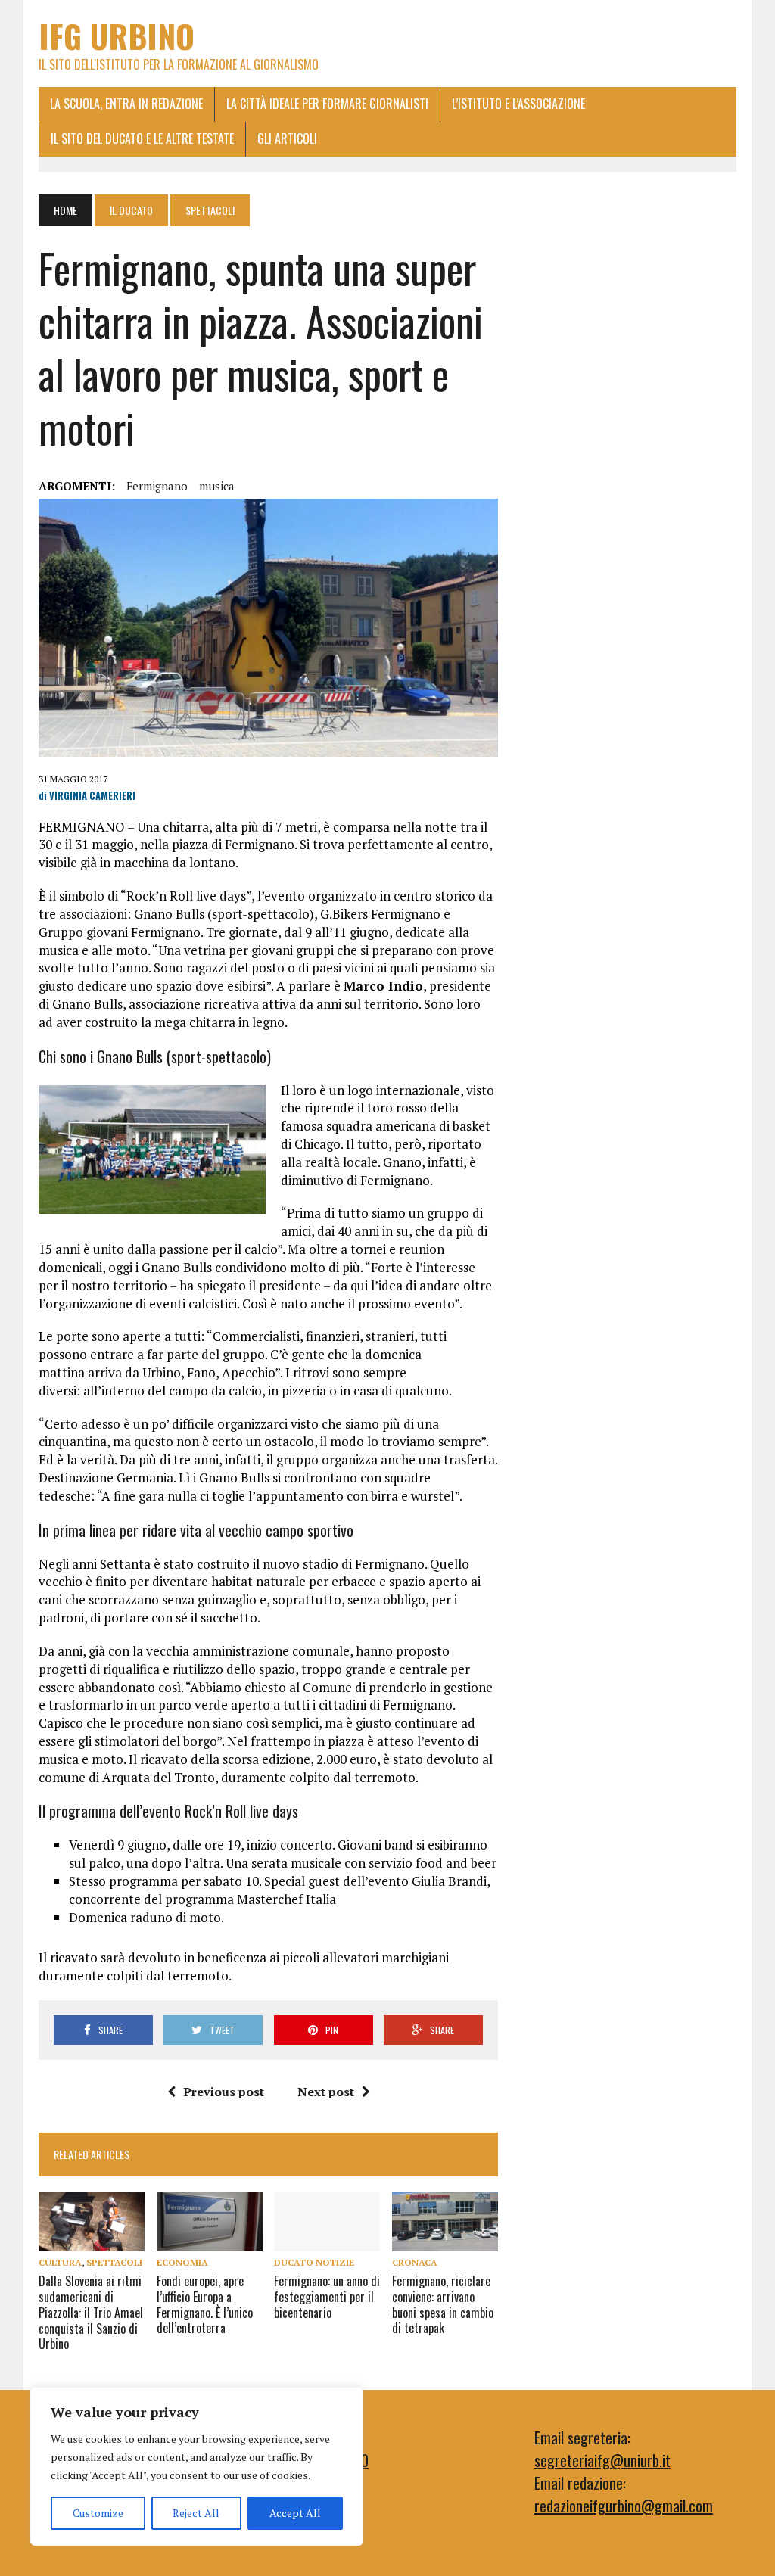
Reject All (196, 2513)
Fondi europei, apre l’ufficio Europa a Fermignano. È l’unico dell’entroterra (205, 2304)
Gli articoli (287, 138)
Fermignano (157, 486)
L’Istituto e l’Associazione (518, 104)
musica (217, 486)
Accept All (295, 2513)
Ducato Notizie (314, 2262)
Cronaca (415, 2262)
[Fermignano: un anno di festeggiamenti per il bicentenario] (327, 2241)
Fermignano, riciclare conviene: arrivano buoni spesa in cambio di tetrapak (443, 2304)
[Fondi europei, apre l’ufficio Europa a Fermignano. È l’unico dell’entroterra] (210, 2241)
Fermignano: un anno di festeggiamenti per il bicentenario (327, 2297)
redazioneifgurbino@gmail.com (624, 2506)
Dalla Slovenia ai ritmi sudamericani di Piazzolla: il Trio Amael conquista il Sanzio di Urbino (91, 2312)
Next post (326, 2092)
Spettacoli (114, 2262)
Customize (98, 2513)
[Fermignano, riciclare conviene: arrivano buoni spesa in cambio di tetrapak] (445, 2241)
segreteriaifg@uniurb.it (602, 2460)
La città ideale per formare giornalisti (327, 104)
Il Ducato (131, 210)
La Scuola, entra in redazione (126, 104)
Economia (182, 2262)
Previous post (224, 2092)
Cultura (60, 2262)
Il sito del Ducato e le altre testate (142, 138)
